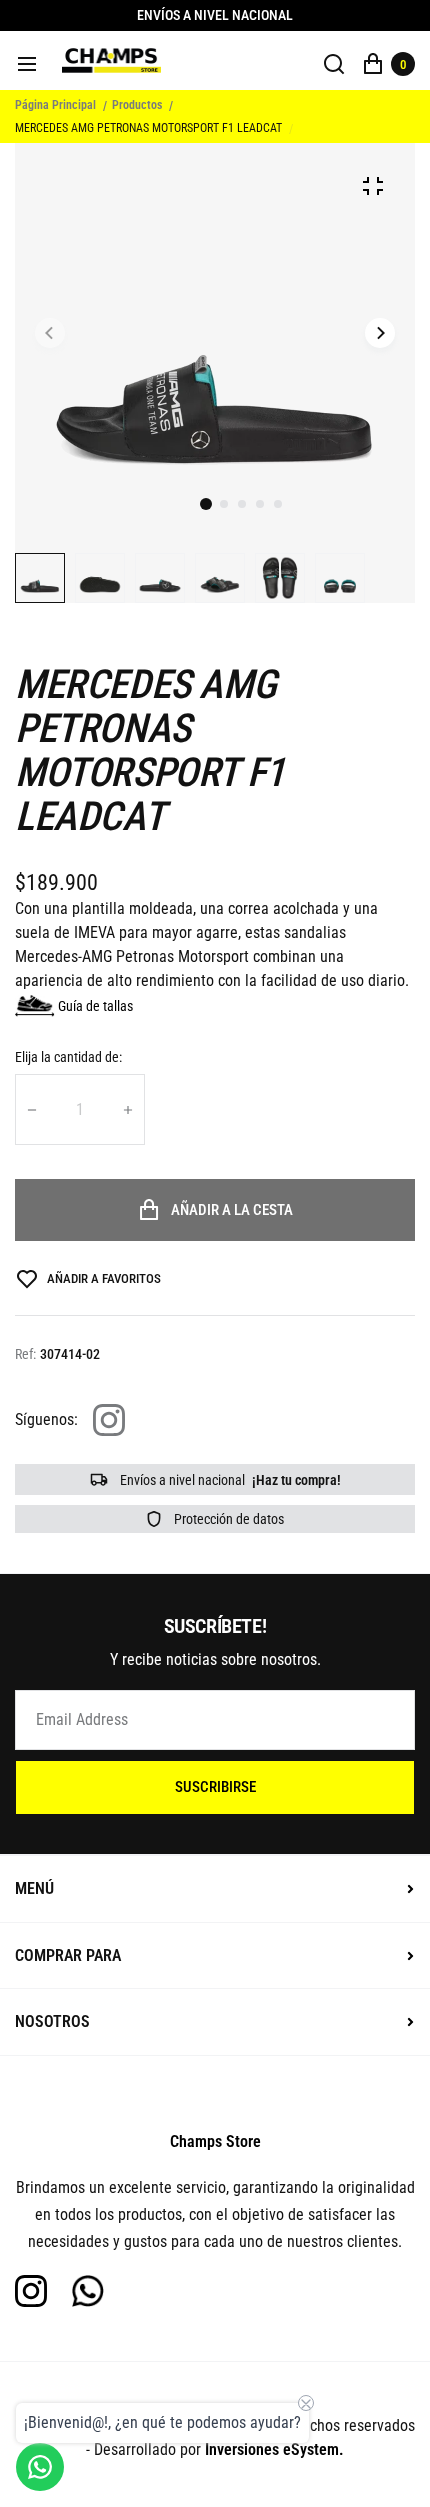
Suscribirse (215, 1787)
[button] (224, 504)
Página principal (55, 105)
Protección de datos (227, 1519)
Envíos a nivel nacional (229, 1480)
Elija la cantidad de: (68, 1057)
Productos (137, 105)
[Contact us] (40, 2467)
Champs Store (215, 2141)
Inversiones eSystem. (274, 2449)
